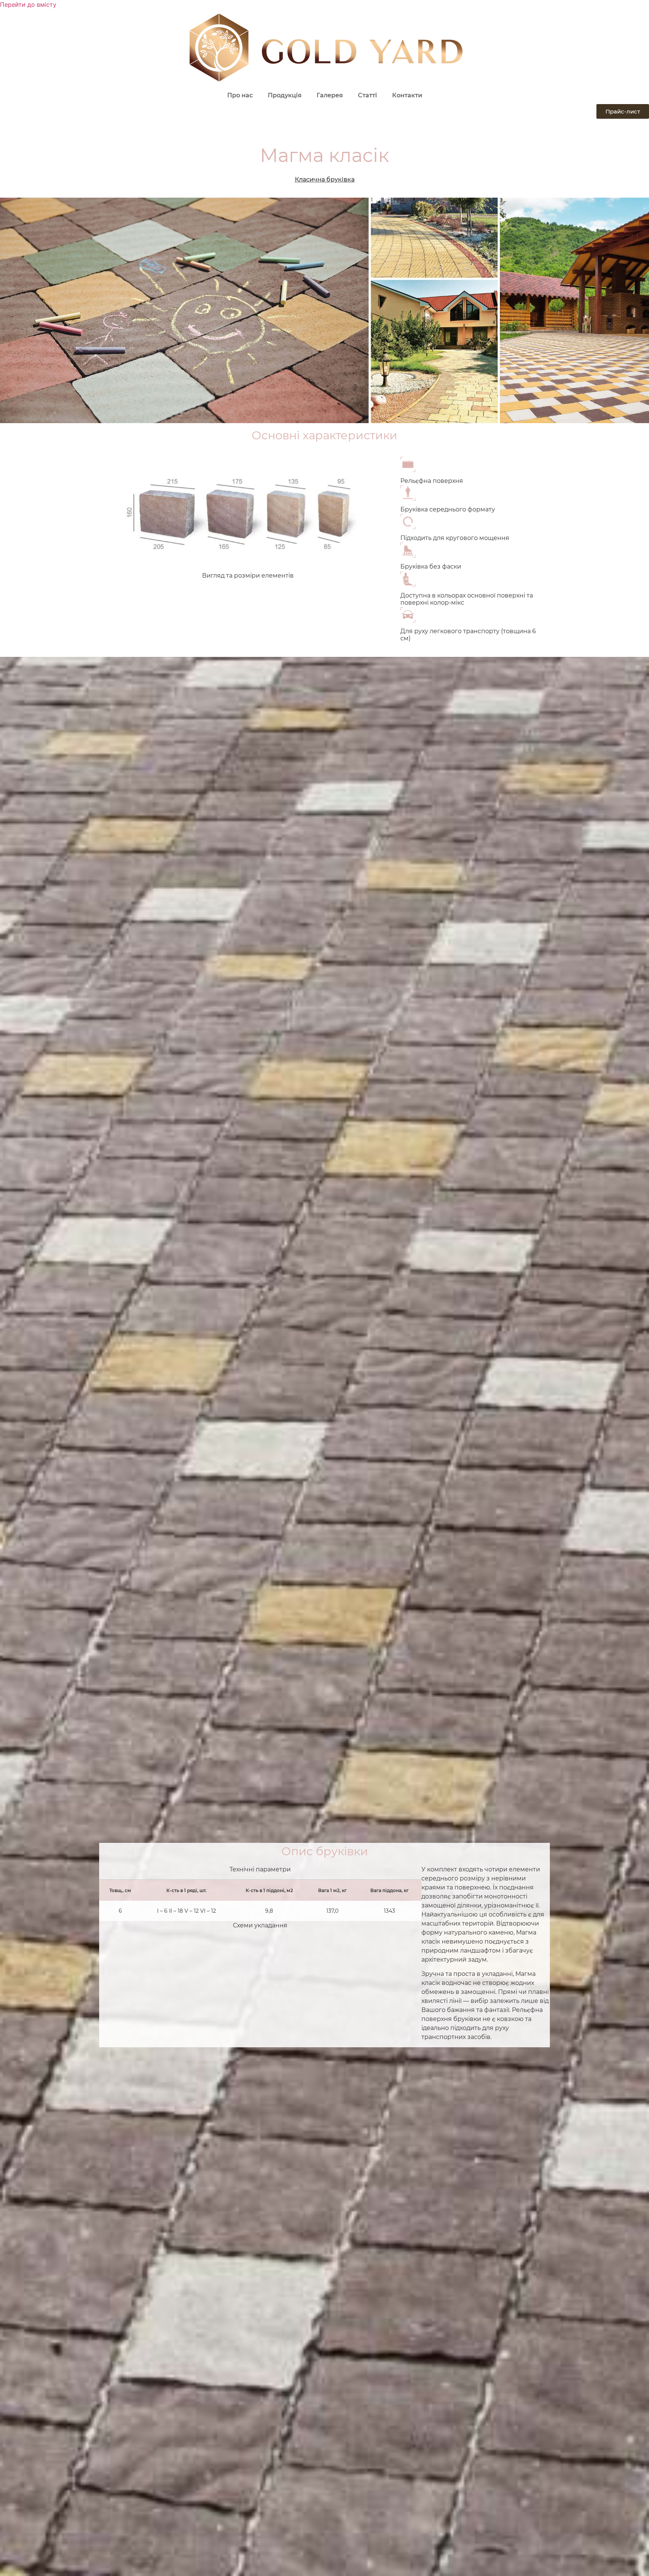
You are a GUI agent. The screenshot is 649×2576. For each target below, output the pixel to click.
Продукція (285, 95)
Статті (368, 95)
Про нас (240, 95)
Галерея (330, 95)
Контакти (407, 95)
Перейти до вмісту (28, 5)
